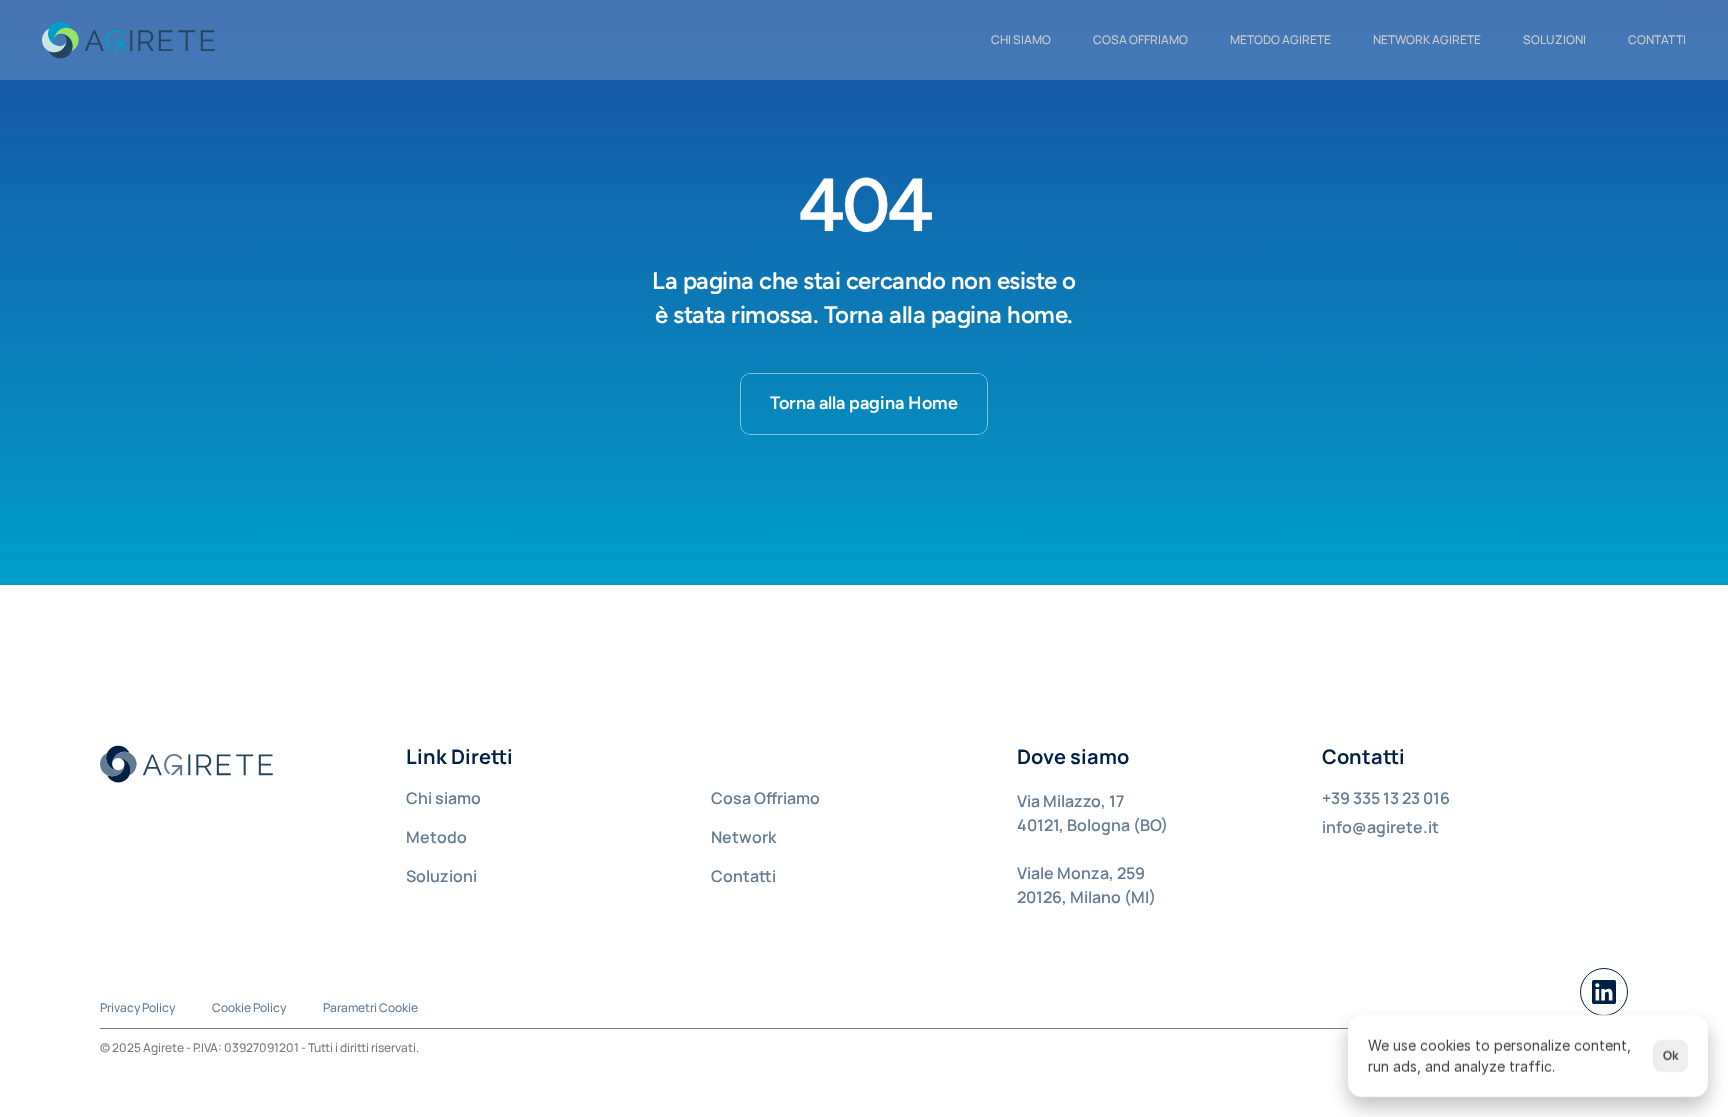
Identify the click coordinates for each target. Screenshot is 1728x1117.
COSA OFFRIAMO (1140, 39)
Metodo (436, 837)
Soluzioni (1554, 39)
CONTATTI (1657, 39)
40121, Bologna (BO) (1092, 825)
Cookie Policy (249, 1007)
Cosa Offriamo (765, 798)
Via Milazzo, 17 (1070, 801)
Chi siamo (443, 798)
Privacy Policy (137, 1007)
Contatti (743, 876)
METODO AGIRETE (1280, 39)
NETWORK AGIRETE (1427, 39)
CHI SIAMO (1021, 39)
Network (743, 837)
